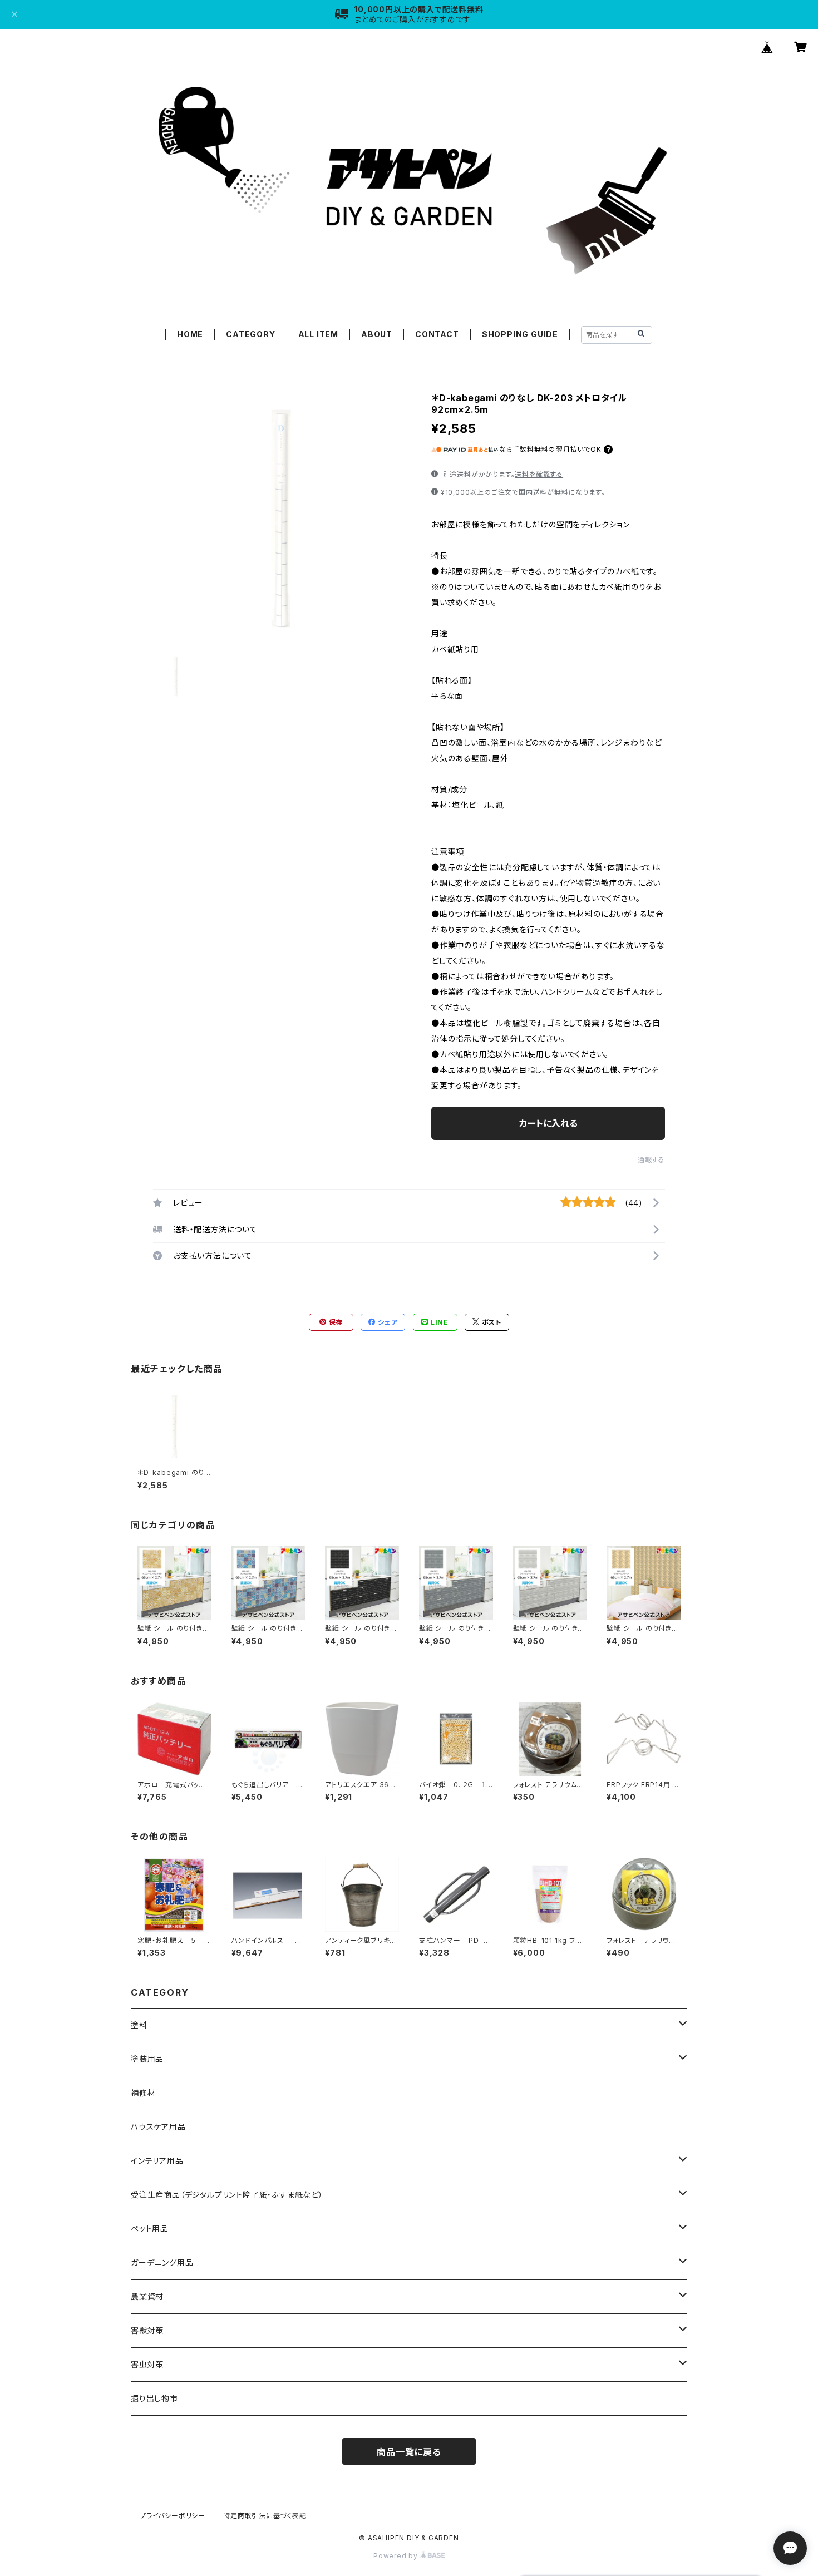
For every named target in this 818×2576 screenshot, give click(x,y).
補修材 (143, 2093)
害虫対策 (147, 2364)
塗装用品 (147, 2059)
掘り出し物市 (154, 2398)
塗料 (139, 2025)
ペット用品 (150, 2229)
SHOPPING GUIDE (520, 334)
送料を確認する (539, 474)
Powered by (397, 2556)
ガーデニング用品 (162, 2262)
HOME (190, 334)
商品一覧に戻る (409, 2452)
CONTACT (437, 334)
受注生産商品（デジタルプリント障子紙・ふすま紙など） (227, 2195)
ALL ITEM (318, 334)
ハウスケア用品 (158, 2127)
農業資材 (147, 2296)
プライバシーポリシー (173, 2516)
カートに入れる (548, 1123)
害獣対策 (147, 2330)
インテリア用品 (157, 2161)
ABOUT (377, 334)
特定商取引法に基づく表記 (265, 2516)
